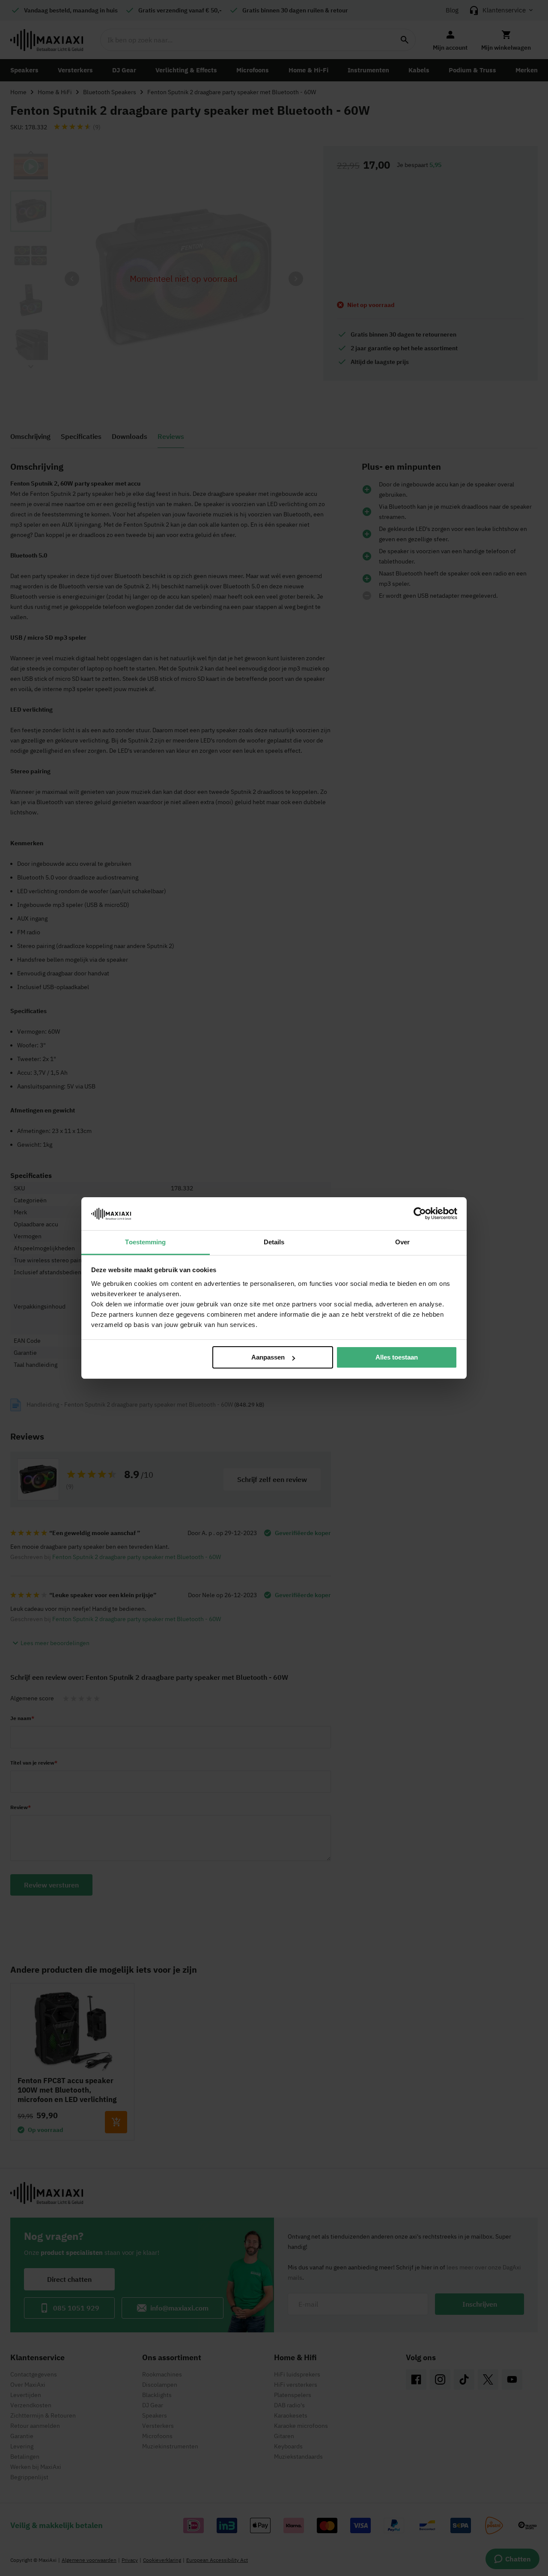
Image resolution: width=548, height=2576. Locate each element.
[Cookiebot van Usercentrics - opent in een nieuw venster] (420, 1213)
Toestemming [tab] (145, 1242)
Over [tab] (402, 1242)
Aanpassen (268, 1357)
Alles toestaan (397, 1357)
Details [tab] (274, 1242)
